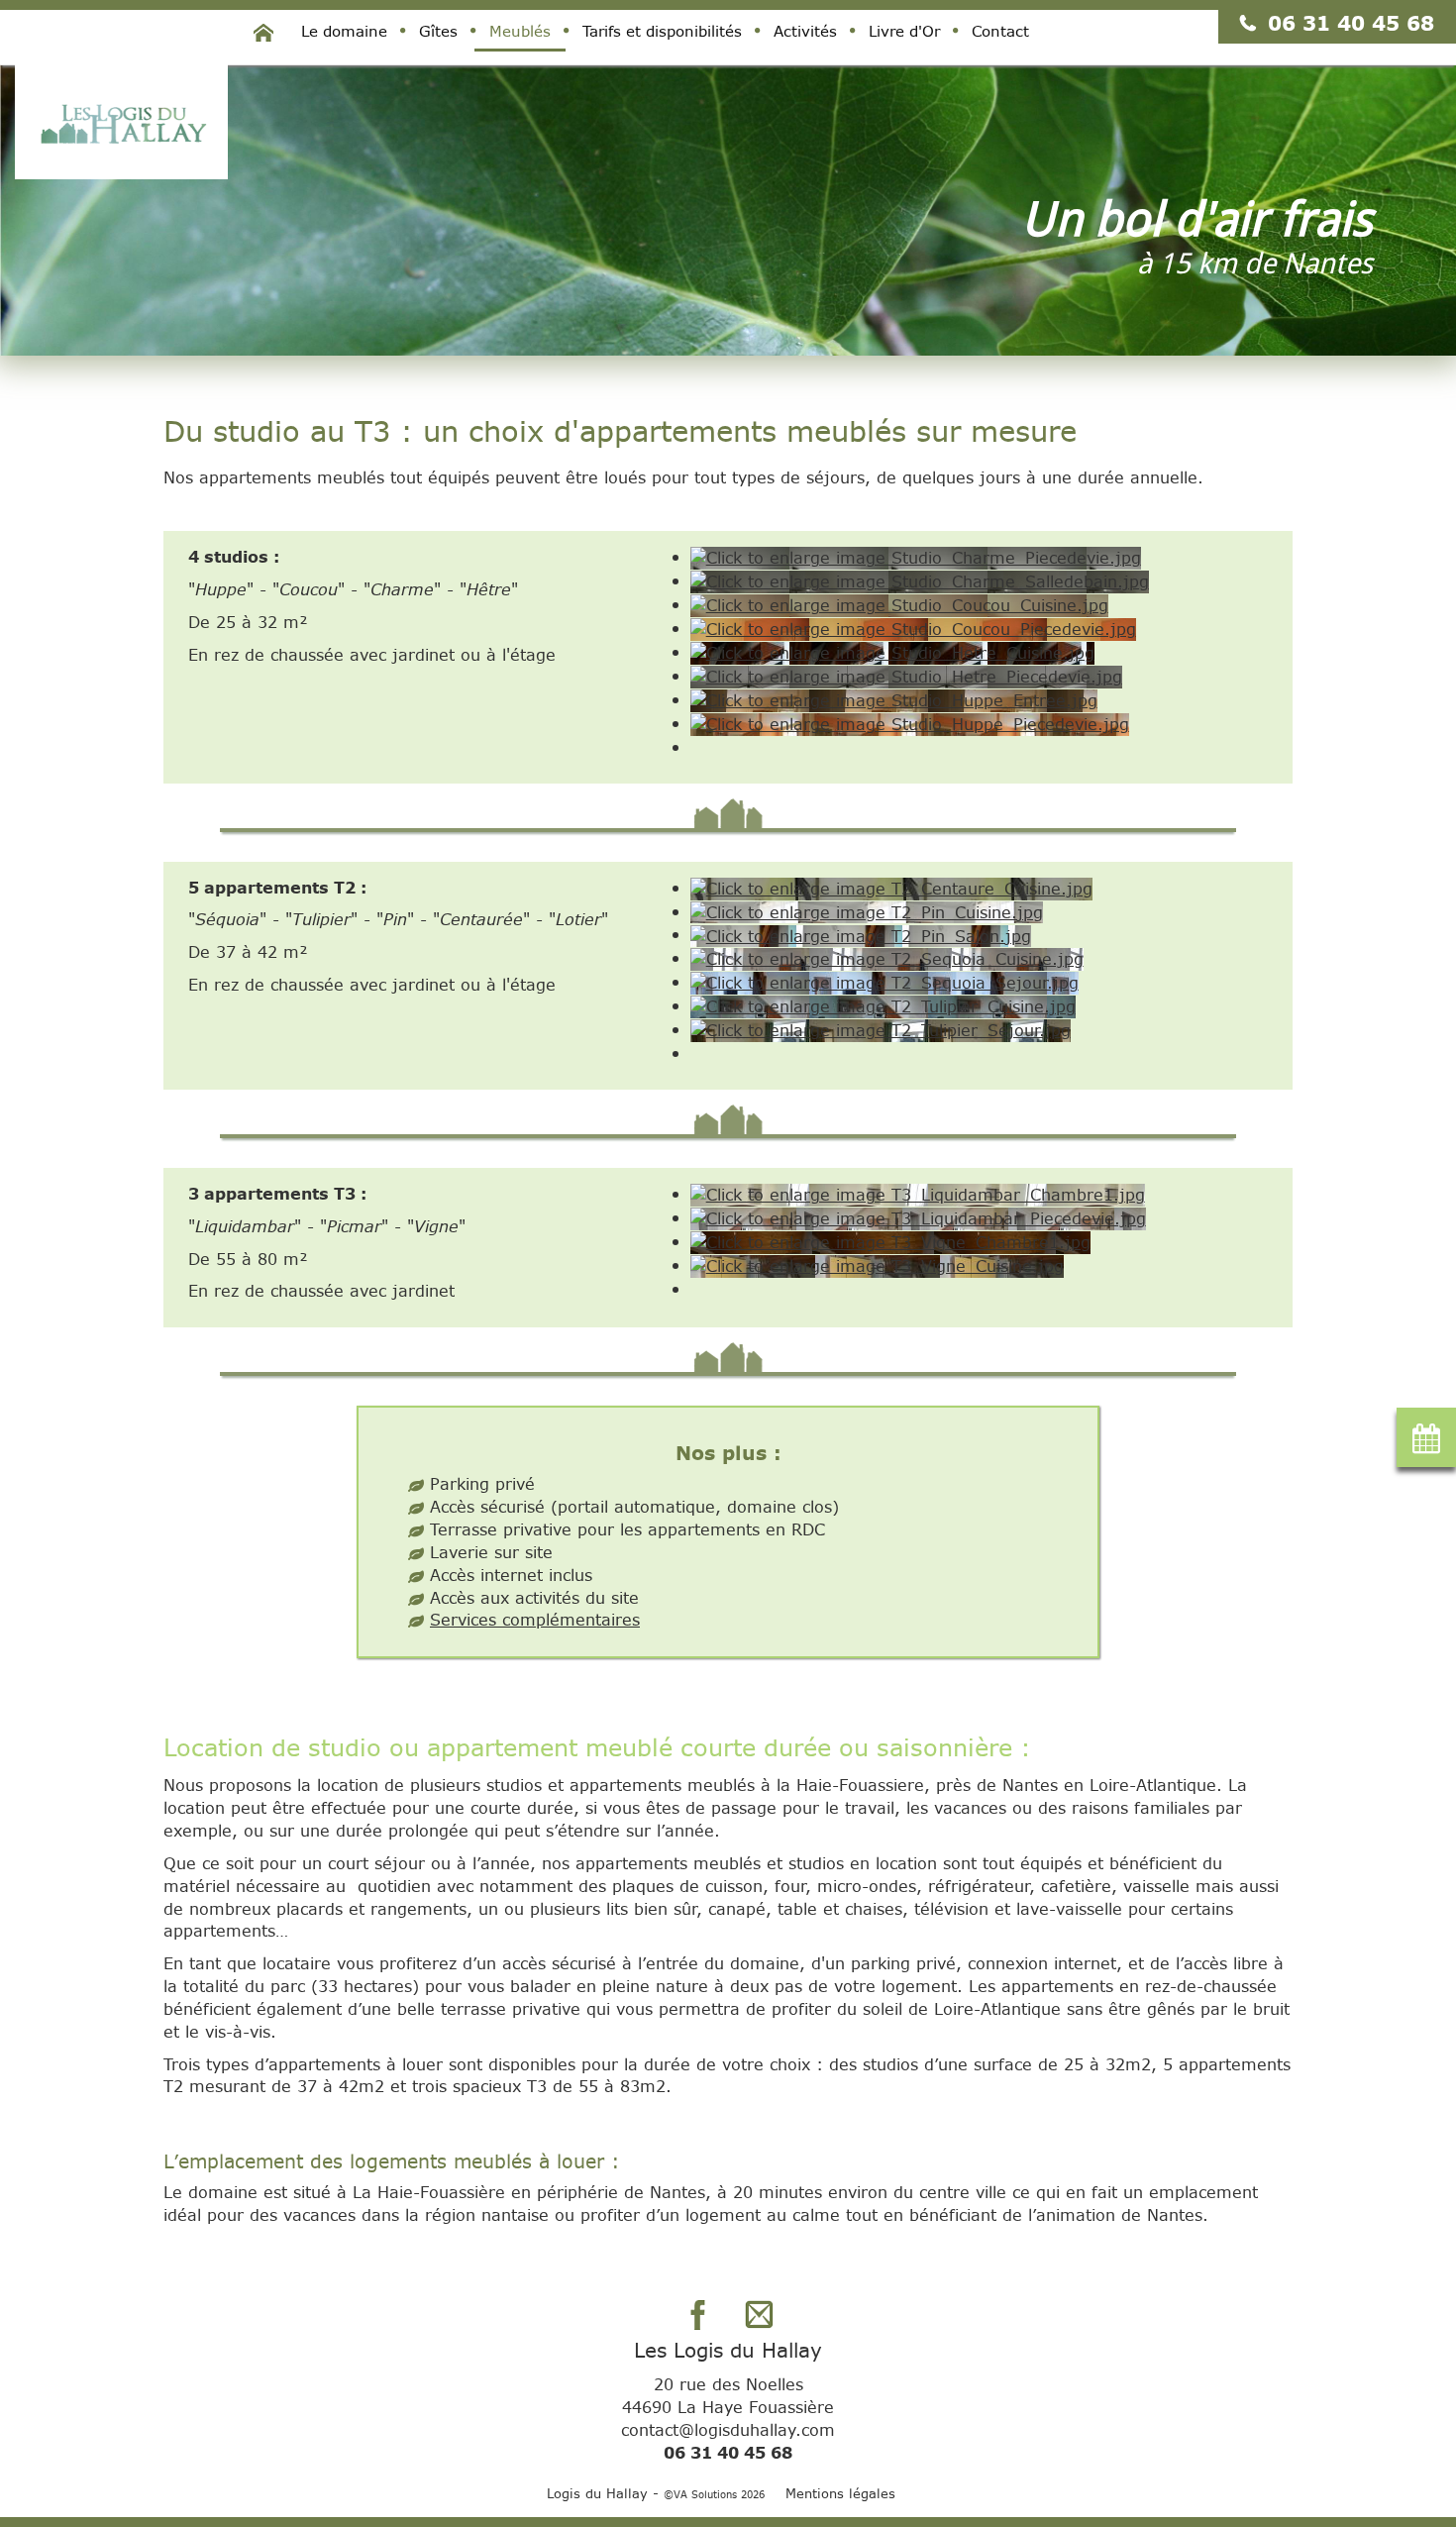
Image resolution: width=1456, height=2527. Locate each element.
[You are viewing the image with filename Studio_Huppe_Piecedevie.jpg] (910, 723)
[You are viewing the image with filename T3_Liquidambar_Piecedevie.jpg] (918, 1217)
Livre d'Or (904, 30)
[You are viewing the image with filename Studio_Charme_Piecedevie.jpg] (916, 556)
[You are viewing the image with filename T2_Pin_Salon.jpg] (861, 934)
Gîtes (438, 30)
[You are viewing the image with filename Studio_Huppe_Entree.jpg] (894, 699)
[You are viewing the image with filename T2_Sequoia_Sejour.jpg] (884, 981)
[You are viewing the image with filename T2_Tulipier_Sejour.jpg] (881, 1029)
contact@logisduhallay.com (728, 2429)
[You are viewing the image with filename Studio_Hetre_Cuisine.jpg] (892, 651)
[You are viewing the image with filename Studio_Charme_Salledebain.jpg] (920, 580)
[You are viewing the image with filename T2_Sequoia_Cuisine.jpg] (887, 957)
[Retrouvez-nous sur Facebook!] (697, 2314)
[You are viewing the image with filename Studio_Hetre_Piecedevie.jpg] (906, 675)
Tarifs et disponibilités (662, 30)
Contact (1000, 30)
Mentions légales (840, 2493)
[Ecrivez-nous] (759, 2314)
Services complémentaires (535, 1619)
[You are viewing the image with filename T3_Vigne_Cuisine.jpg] (877, 1264)
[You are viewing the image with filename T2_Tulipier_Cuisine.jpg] (883, 1005)
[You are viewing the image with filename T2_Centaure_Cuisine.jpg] (891, 887)
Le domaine (344, 30)
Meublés (520, 30)
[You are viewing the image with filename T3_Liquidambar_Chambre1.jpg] (918, 1193)
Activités (805, 30)
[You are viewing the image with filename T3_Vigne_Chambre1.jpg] (890, 1241)
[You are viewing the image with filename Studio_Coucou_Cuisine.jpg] (899, 604)
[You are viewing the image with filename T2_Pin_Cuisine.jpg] (867, 911)
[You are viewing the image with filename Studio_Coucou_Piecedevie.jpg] (913, 628)
